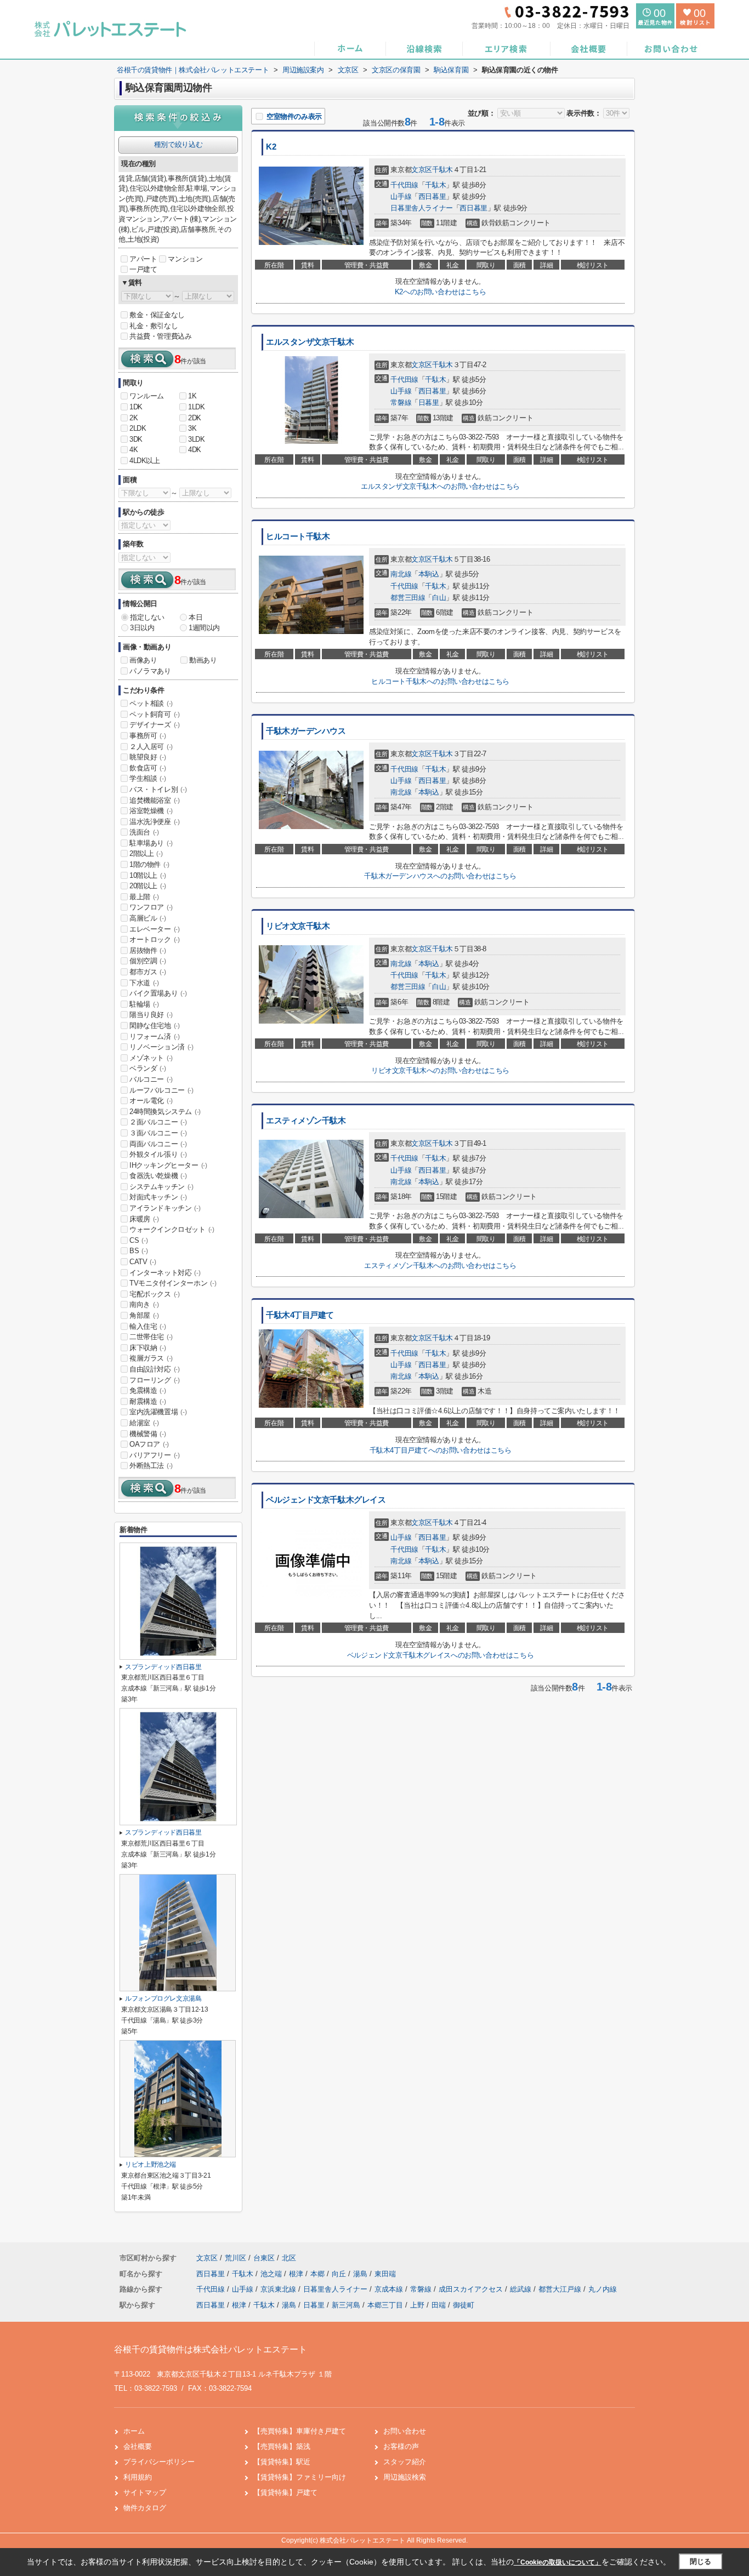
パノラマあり (150, 671)
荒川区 (236, 2258)
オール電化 (151, 1101)
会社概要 (138, 2446)
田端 (439, 2305)
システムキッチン (161, 1187)
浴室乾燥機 (151, 811)
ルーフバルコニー (161, 1090)
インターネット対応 (165, 1273)
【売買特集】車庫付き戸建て (300, 2431)
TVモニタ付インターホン (173, 1283)
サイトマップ (145, 2492)
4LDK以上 (145, 461)
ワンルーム (147, 396)
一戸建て (143, 269)
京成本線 (390, 2289)
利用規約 (138, 2477)
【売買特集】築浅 (282, 2446)
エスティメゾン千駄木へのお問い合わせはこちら (440, 1266)
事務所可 (147, 736)
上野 (417, 2305)
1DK (136, 407)
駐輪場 (144, 1004)
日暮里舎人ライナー (421, 208)
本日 (195, 617)
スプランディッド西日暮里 (163, 1667)
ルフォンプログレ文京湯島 (163, 1998)
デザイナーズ (155, 725)
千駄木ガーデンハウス (306, 731)
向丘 (340, 2274)
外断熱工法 (151, 1466)
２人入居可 (151, 747)
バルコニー (151, 1079)
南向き (144, 1304)
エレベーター (155, 929)
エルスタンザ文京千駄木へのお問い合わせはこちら (440, 486)
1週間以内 (204, 628)
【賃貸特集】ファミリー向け (300, 2477)
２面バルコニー (158, 1122)
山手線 (401, 196)
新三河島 (346, 2305)
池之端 (272, 2274)
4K (134, 450)
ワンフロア (151, 907)
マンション (185, 259)
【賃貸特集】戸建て (285, 2492)
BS (138, 1251)
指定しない (147, 617)
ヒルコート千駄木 (298, 536)
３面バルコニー (158, 1133)
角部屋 (144, 1315)
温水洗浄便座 (155, 822)
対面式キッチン (158, 1197)
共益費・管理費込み (160, 336)
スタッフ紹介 (405, 2462)
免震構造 (147, 1390)
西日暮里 (432, 196)
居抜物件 (147, 950)
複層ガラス (151, 1358)
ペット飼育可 (155, 714)
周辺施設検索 (405, 2477)
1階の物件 (149, 864)
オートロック (155, 939)
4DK (195, 450)
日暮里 (429, 402)
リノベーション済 (161, 1047)
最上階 (144, 897)
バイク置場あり (158, 993)
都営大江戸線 (561, 2289)
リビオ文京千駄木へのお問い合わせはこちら (440, 1070)
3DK (136, 439)
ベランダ (147, 1068)
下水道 (144, 983)
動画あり (203, 660)
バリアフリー (155, 1455)
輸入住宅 (147, 1326)
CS (138, 1240)
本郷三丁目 (385, 2305)
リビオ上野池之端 (151, 2164)
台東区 (264, 2258)
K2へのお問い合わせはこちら (440, 292)
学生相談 (147, 778)
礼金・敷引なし (154, 326)
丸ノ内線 (603, 2289)
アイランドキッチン (165, 1208)
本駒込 (429, 574)
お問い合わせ (405, 2431)
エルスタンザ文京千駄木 (310, 342)
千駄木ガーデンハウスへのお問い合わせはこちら (440, 876)
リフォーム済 (155, 1036)
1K (192, 396)
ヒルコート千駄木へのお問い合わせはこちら (440, 681)
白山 (439, 598)
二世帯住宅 (151, 1337)
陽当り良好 (151, 1015)
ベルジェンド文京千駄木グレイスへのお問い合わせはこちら (440, 1655)
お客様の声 (401, 2446)
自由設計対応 (155, 1369)
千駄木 (442, 170)
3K (192, 428)
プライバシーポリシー (159, 2462)
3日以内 (142, 628)
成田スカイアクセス (472, 2289)
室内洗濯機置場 (158, 1412)
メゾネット (151, 1058)
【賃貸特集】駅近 (282, 2462)
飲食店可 (147, 768)
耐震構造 (147, 1401)
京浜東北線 (279, 2289)
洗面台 (144, 832)
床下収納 (147, 1348)
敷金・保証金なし (157, 315)
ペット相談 (151, 703)
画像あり (143, 660)
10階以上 (148, 875)
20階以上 (148, 886)
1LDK (196, 407)
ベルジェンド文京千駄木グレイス (326, 1500)
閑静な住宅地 (155, 1026)
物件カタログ (145, 2508)
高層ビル (147, 918)
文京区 (422, 170)
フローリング (155, 1380)
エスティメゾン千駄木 (306, 1121)
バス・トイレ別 (158, 789)
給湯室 (144, 1423)
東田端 (385, 2274)
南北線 (401, 574)
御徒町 (464, 2305)
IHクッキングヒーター (168, 1165)
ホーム (134, 2431)
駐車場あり (151, 843)
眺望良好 (147, 757)
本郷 (319, 2274)
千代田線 (404, 185)
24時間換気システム (165, 1112)
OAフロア (149, 1444)
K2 (271, 147)
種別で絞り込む (178, 144)
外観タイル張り (158, 1154)
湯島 (361, 2274)
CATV (143, 1262)
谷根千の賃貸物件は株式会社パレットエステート (211, 2349)
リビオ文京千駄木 (298, 926)
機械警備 (147, 1434)
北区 (289, 2258)
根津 (297, 2274)
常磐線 (401, 402)
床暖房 (144, 1219)
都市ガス (147, 972)
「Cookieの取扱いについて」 (558, 2562)
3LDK (196, 439)
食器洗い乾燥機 (158, 1176)
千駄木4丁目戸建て (300, 1315)
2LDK (138, 428)
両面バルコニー (158, 1144)
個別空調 (147, 961)
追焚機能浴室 (155, 800)
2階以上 (146, 853)
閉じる (700, 2561)
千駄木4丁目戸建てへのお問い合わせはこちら (441, 1450)
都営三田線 (408, 598)
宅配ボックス (155, 1294)
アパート (143, 259)
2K (134, 418)
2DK (195, 418)
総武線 (522, 2289)
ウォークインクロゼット (172, 1229)
